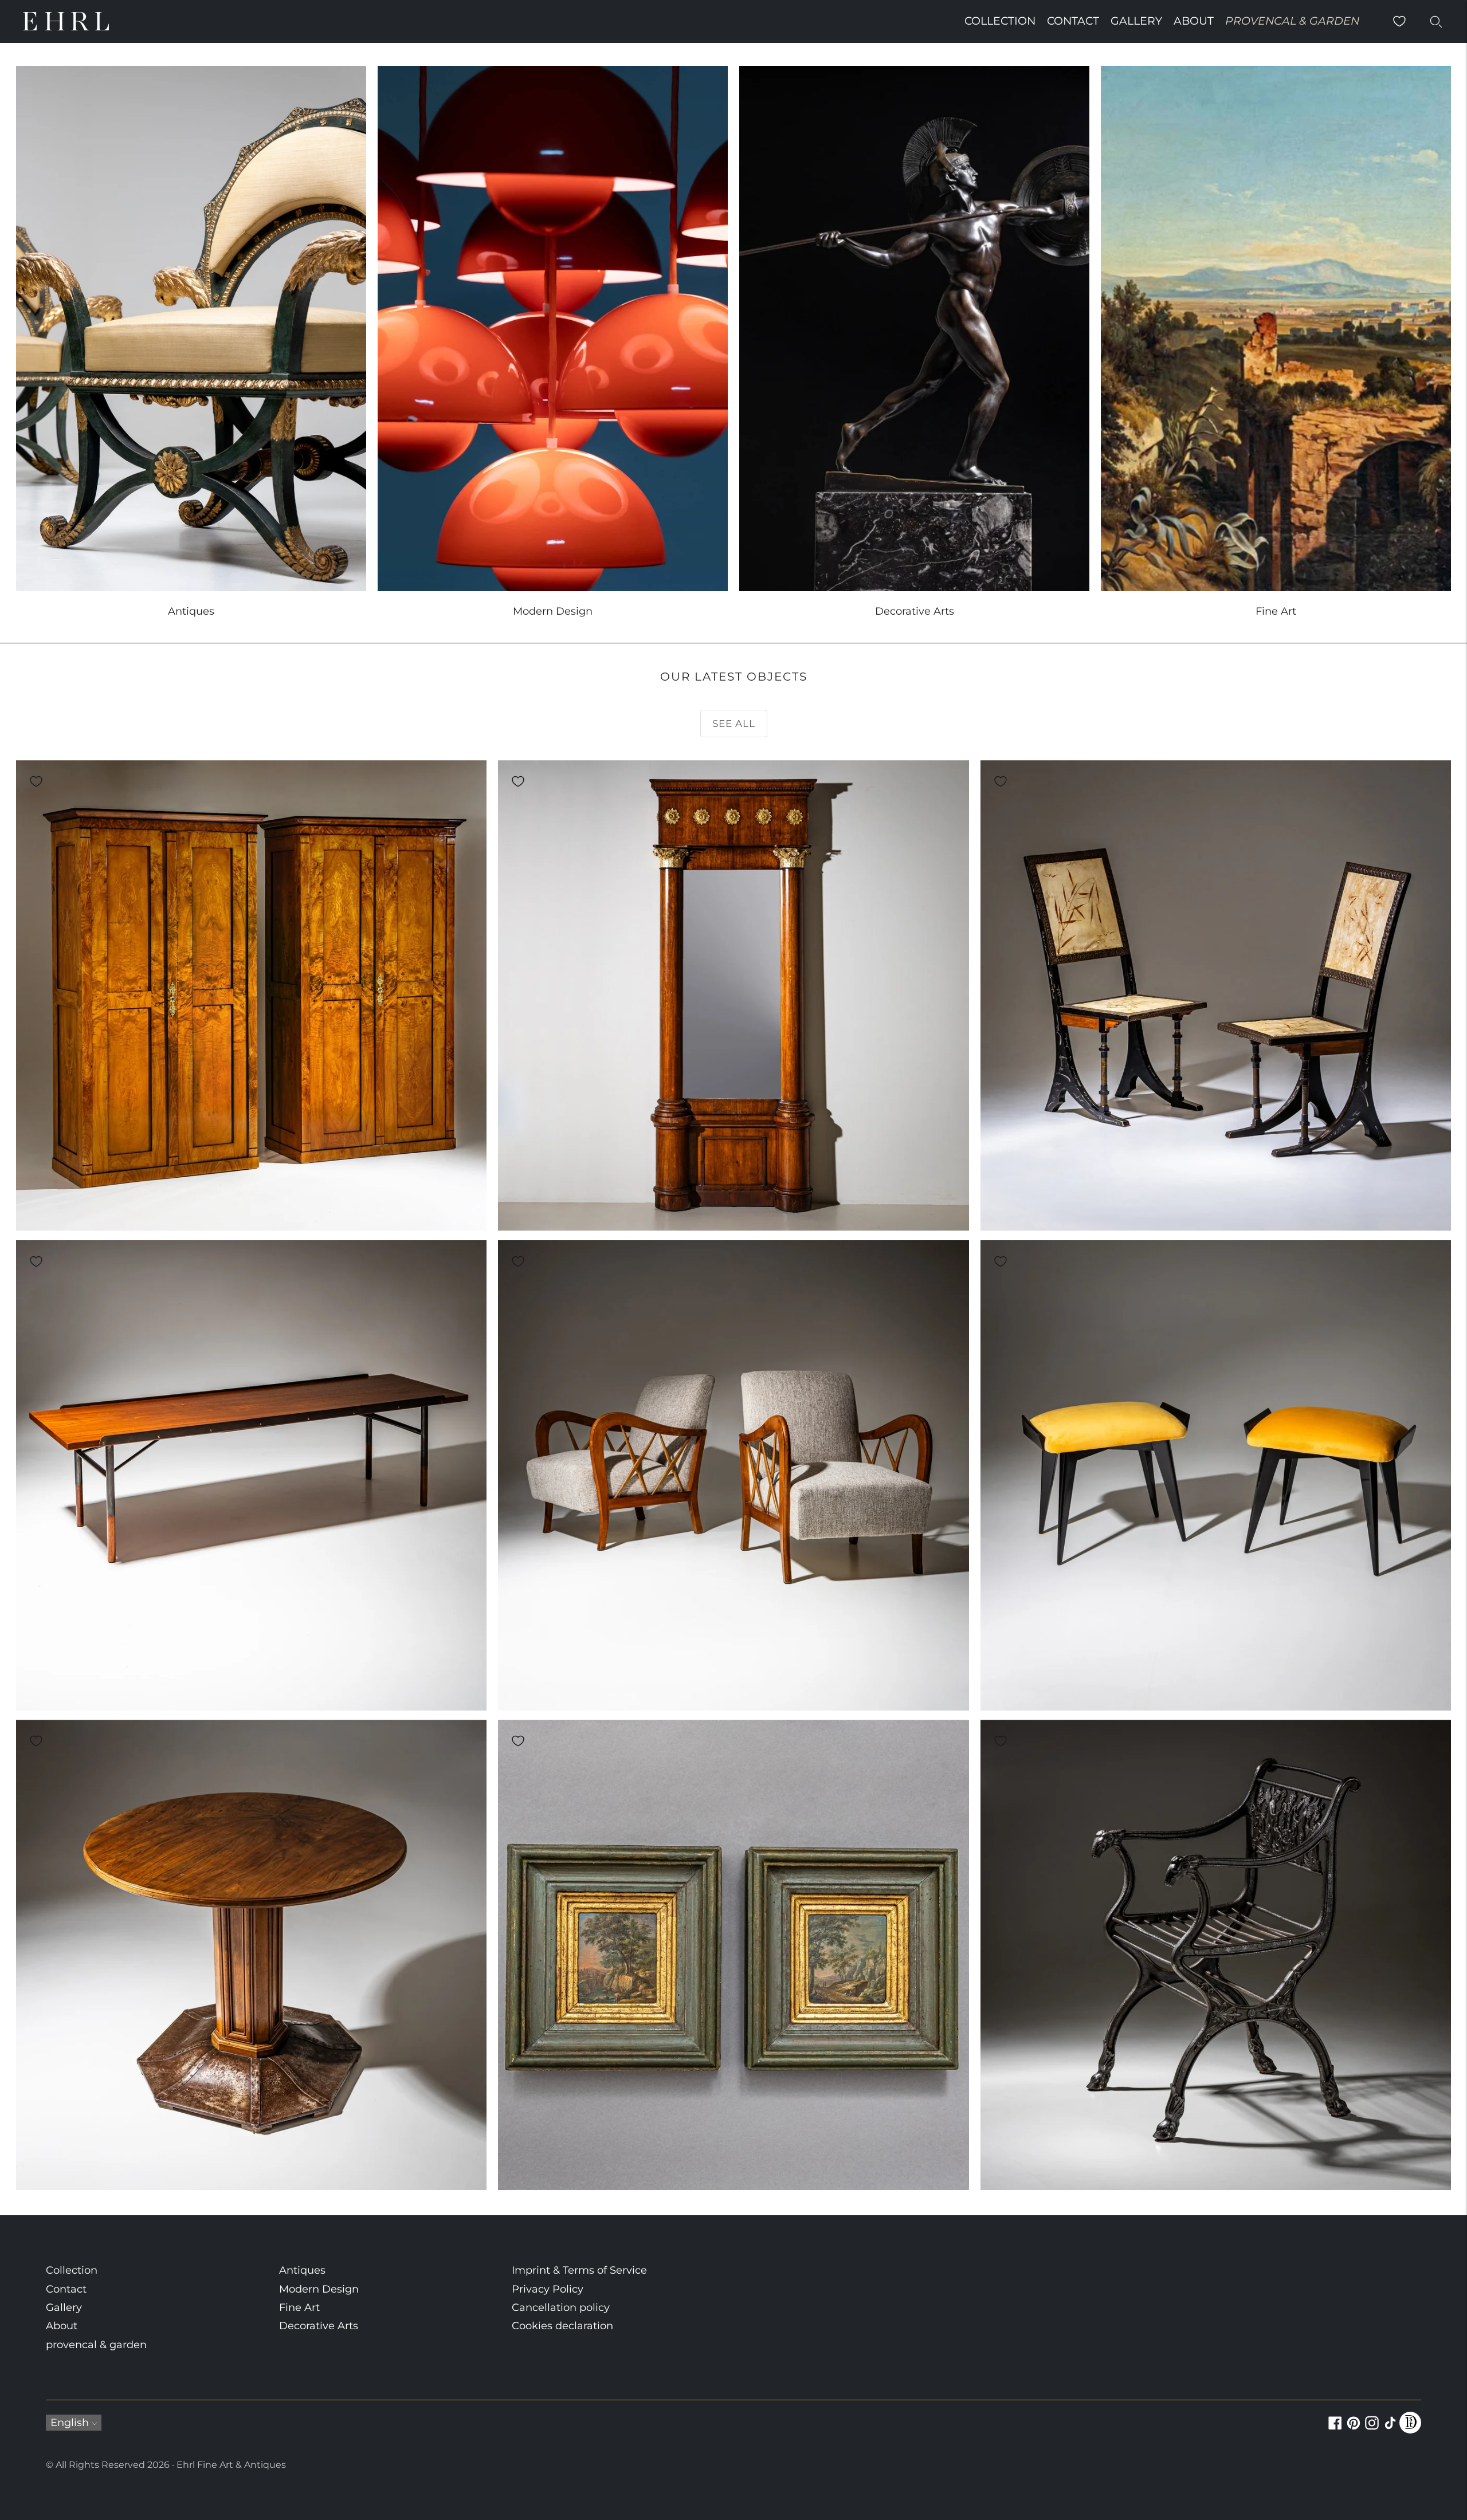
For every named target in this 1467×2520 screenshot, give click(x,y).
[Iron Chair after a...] (1216, 1955)
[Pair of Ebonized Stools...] (1216, 1475)
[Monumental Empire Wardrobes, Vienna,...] (251, 995)
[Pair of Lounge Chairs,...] (733, 1475)
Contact (1073, 21)
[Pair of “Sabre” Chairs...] (1216, 995)
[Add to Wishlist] (36, 781)
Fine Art (299, 2307)
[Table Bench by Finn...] (251, 1475)
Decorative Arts (319, 2326)
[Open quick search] (1436, 21)
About (1194, 21)
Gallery (1136, 21)
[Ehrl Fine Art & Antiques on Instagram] (1372, 2429)
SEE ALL (734, 724)
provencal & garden (1292, 21)
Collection (1000, 21)
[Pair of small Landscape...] (733, 1955)
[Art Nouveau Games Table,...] (251, 1955)
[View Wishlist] (1399, 21)
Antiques (302, 2270)
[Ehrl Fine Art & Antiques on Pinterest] (1354, 2429)
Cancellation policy (561, 2307)
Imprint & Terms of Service (579, 2270)
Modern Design (319, 2289)
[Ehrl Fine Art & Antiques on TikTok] (1390, 2429)
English (70, 2423)
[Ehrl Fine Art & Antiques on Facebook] (1335, 2429)
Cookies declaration (562, 2326)
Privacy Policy (548, 2289)
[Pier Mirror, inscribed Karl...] (733, 995)
